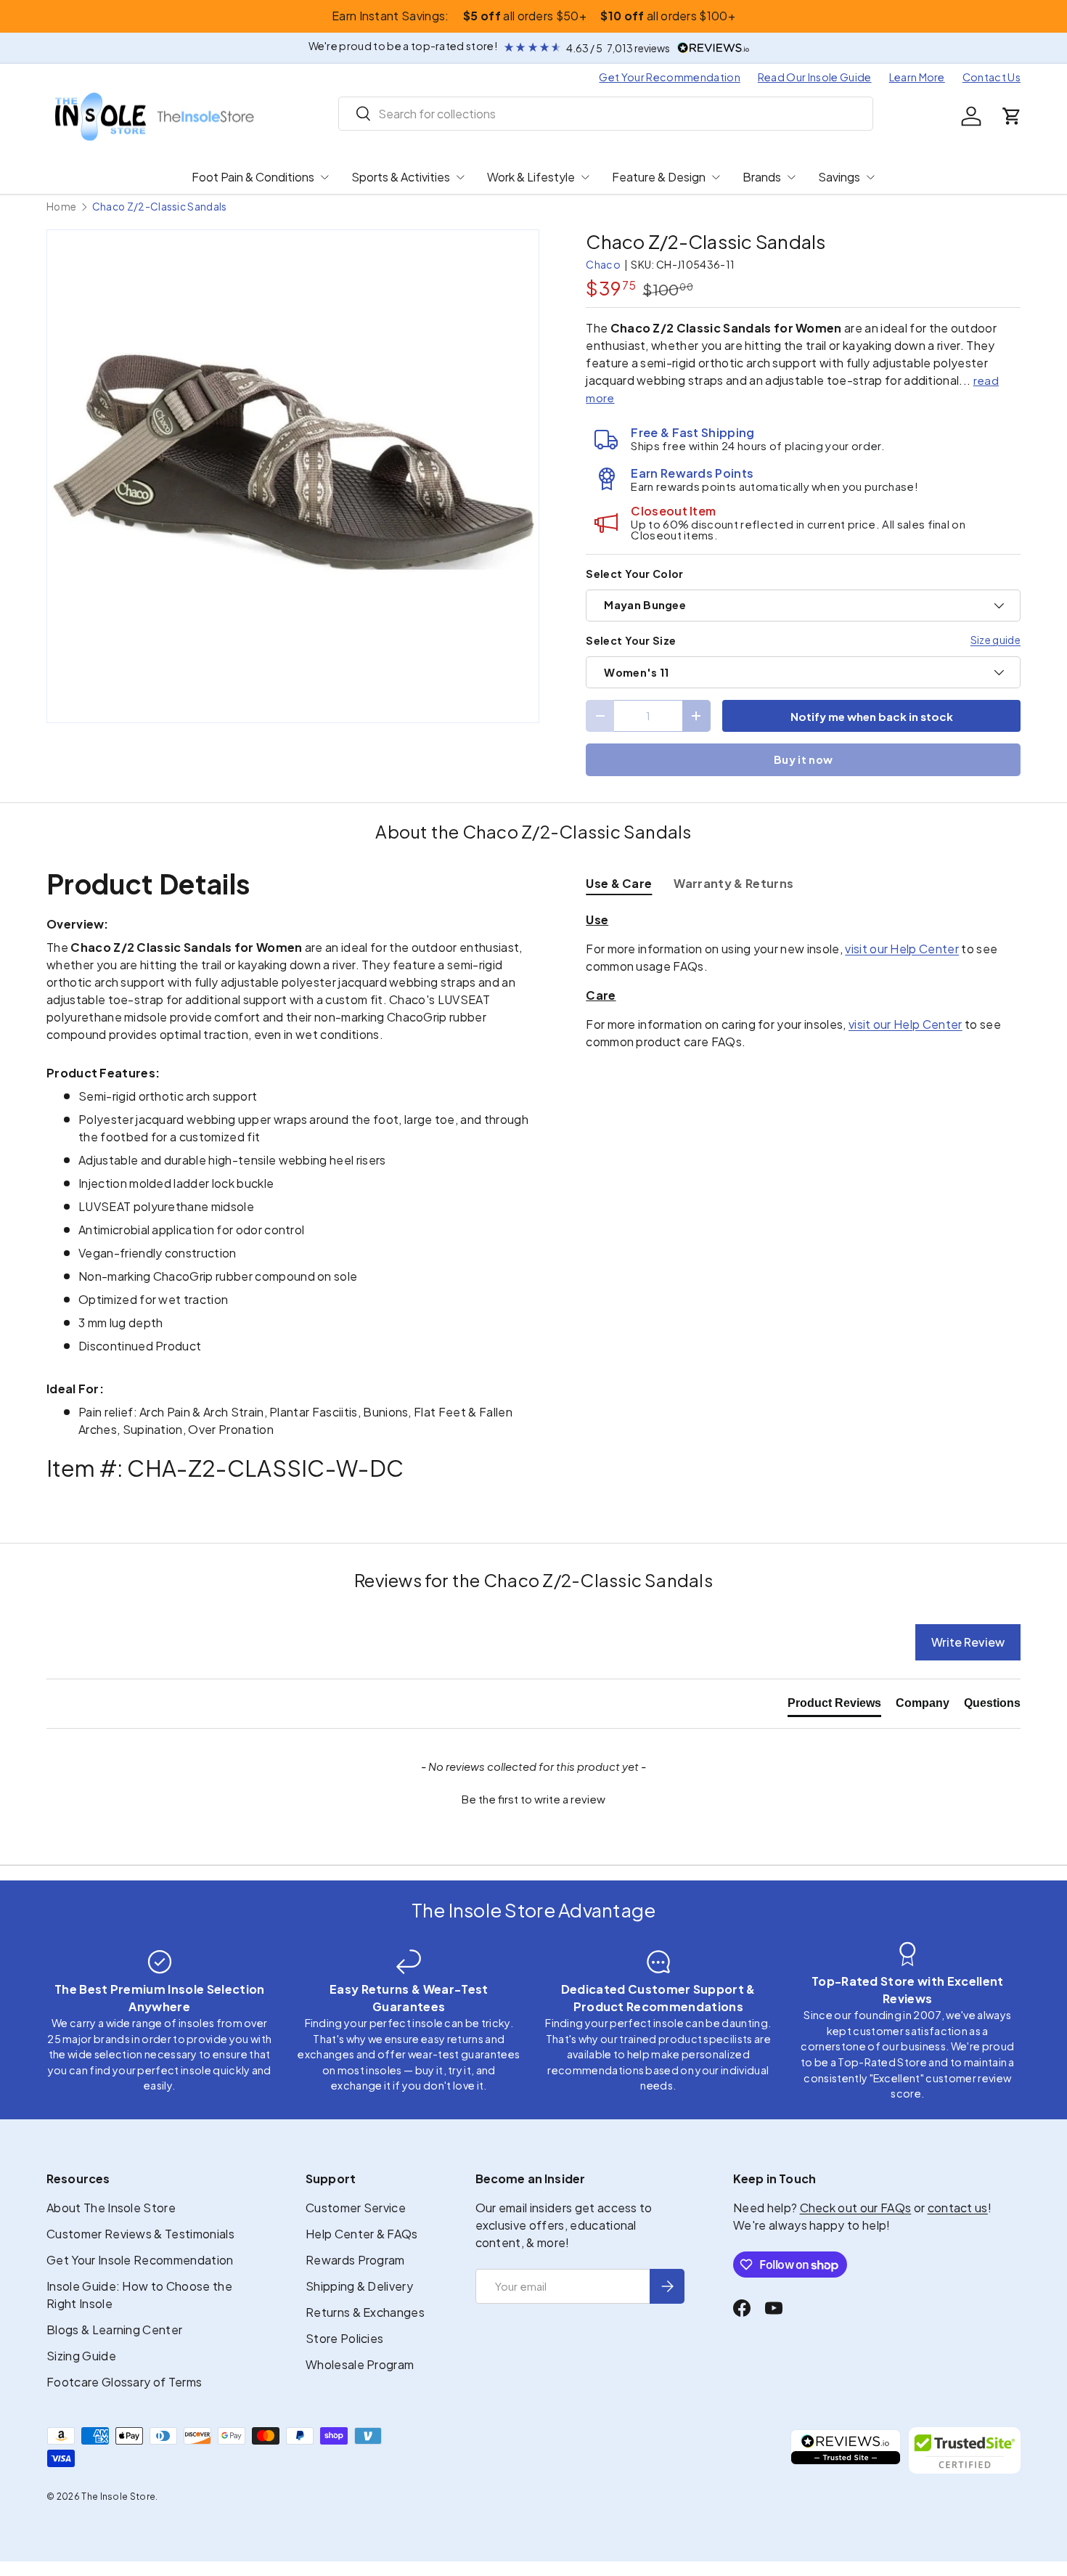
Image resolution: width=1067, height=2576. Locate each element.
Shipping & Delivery (359, 2286)
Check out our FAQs (856, 2208)
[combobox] (606, 114)
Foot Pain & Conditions (253, 177)
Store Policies (344, 2338)
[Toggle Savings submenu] (870, 177)
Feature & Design (659, 177)
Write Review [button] (968, 1642)
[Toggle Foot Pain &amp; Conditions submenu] (324, 177)
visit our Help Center (902, 949)
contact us (958, 2208)
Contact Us (992, 77)
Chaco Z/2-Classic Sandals (160, 207)
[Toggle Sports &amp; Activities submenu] (460, 177)
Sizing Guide (81, 2356)
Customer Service (356, 2208)
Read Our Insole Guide (815, 77)
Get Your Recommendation (669, 77)
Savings (839, 177)
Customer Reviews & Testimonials (140, 2234)
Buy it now (803, 759)
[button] (1012, 116)
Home (61, 207)
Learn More (917, 77)
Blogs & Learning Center (114, 2330)
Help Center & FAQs (362, 2234)
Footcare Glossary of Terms (124, 2382)
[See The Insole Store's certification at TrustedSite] (965, 2450)
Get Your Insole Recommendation (140, 2260)
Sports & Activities (401, 177)
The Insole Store (118, 2496)
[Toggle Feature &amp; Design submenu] (716, 177)
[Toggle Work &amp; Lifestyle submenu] (585, 177)
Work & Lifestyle (531, 177)
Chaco (603, 264)
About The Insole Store (111, 2208)
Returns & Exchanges (365, 2312)
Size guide (996, 640)
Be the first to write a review (533, 1799)
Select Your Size (631, 640)
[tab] (619, 883)
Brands (762, 177)
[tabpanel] (803, 981)
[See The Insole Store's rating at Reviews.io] (846, 2450)
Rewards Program (355, 2260)
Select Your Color (634, 574)
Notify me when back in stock (872, 716)
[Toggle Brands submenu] (791, 177)
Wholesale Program (360, 2364)
